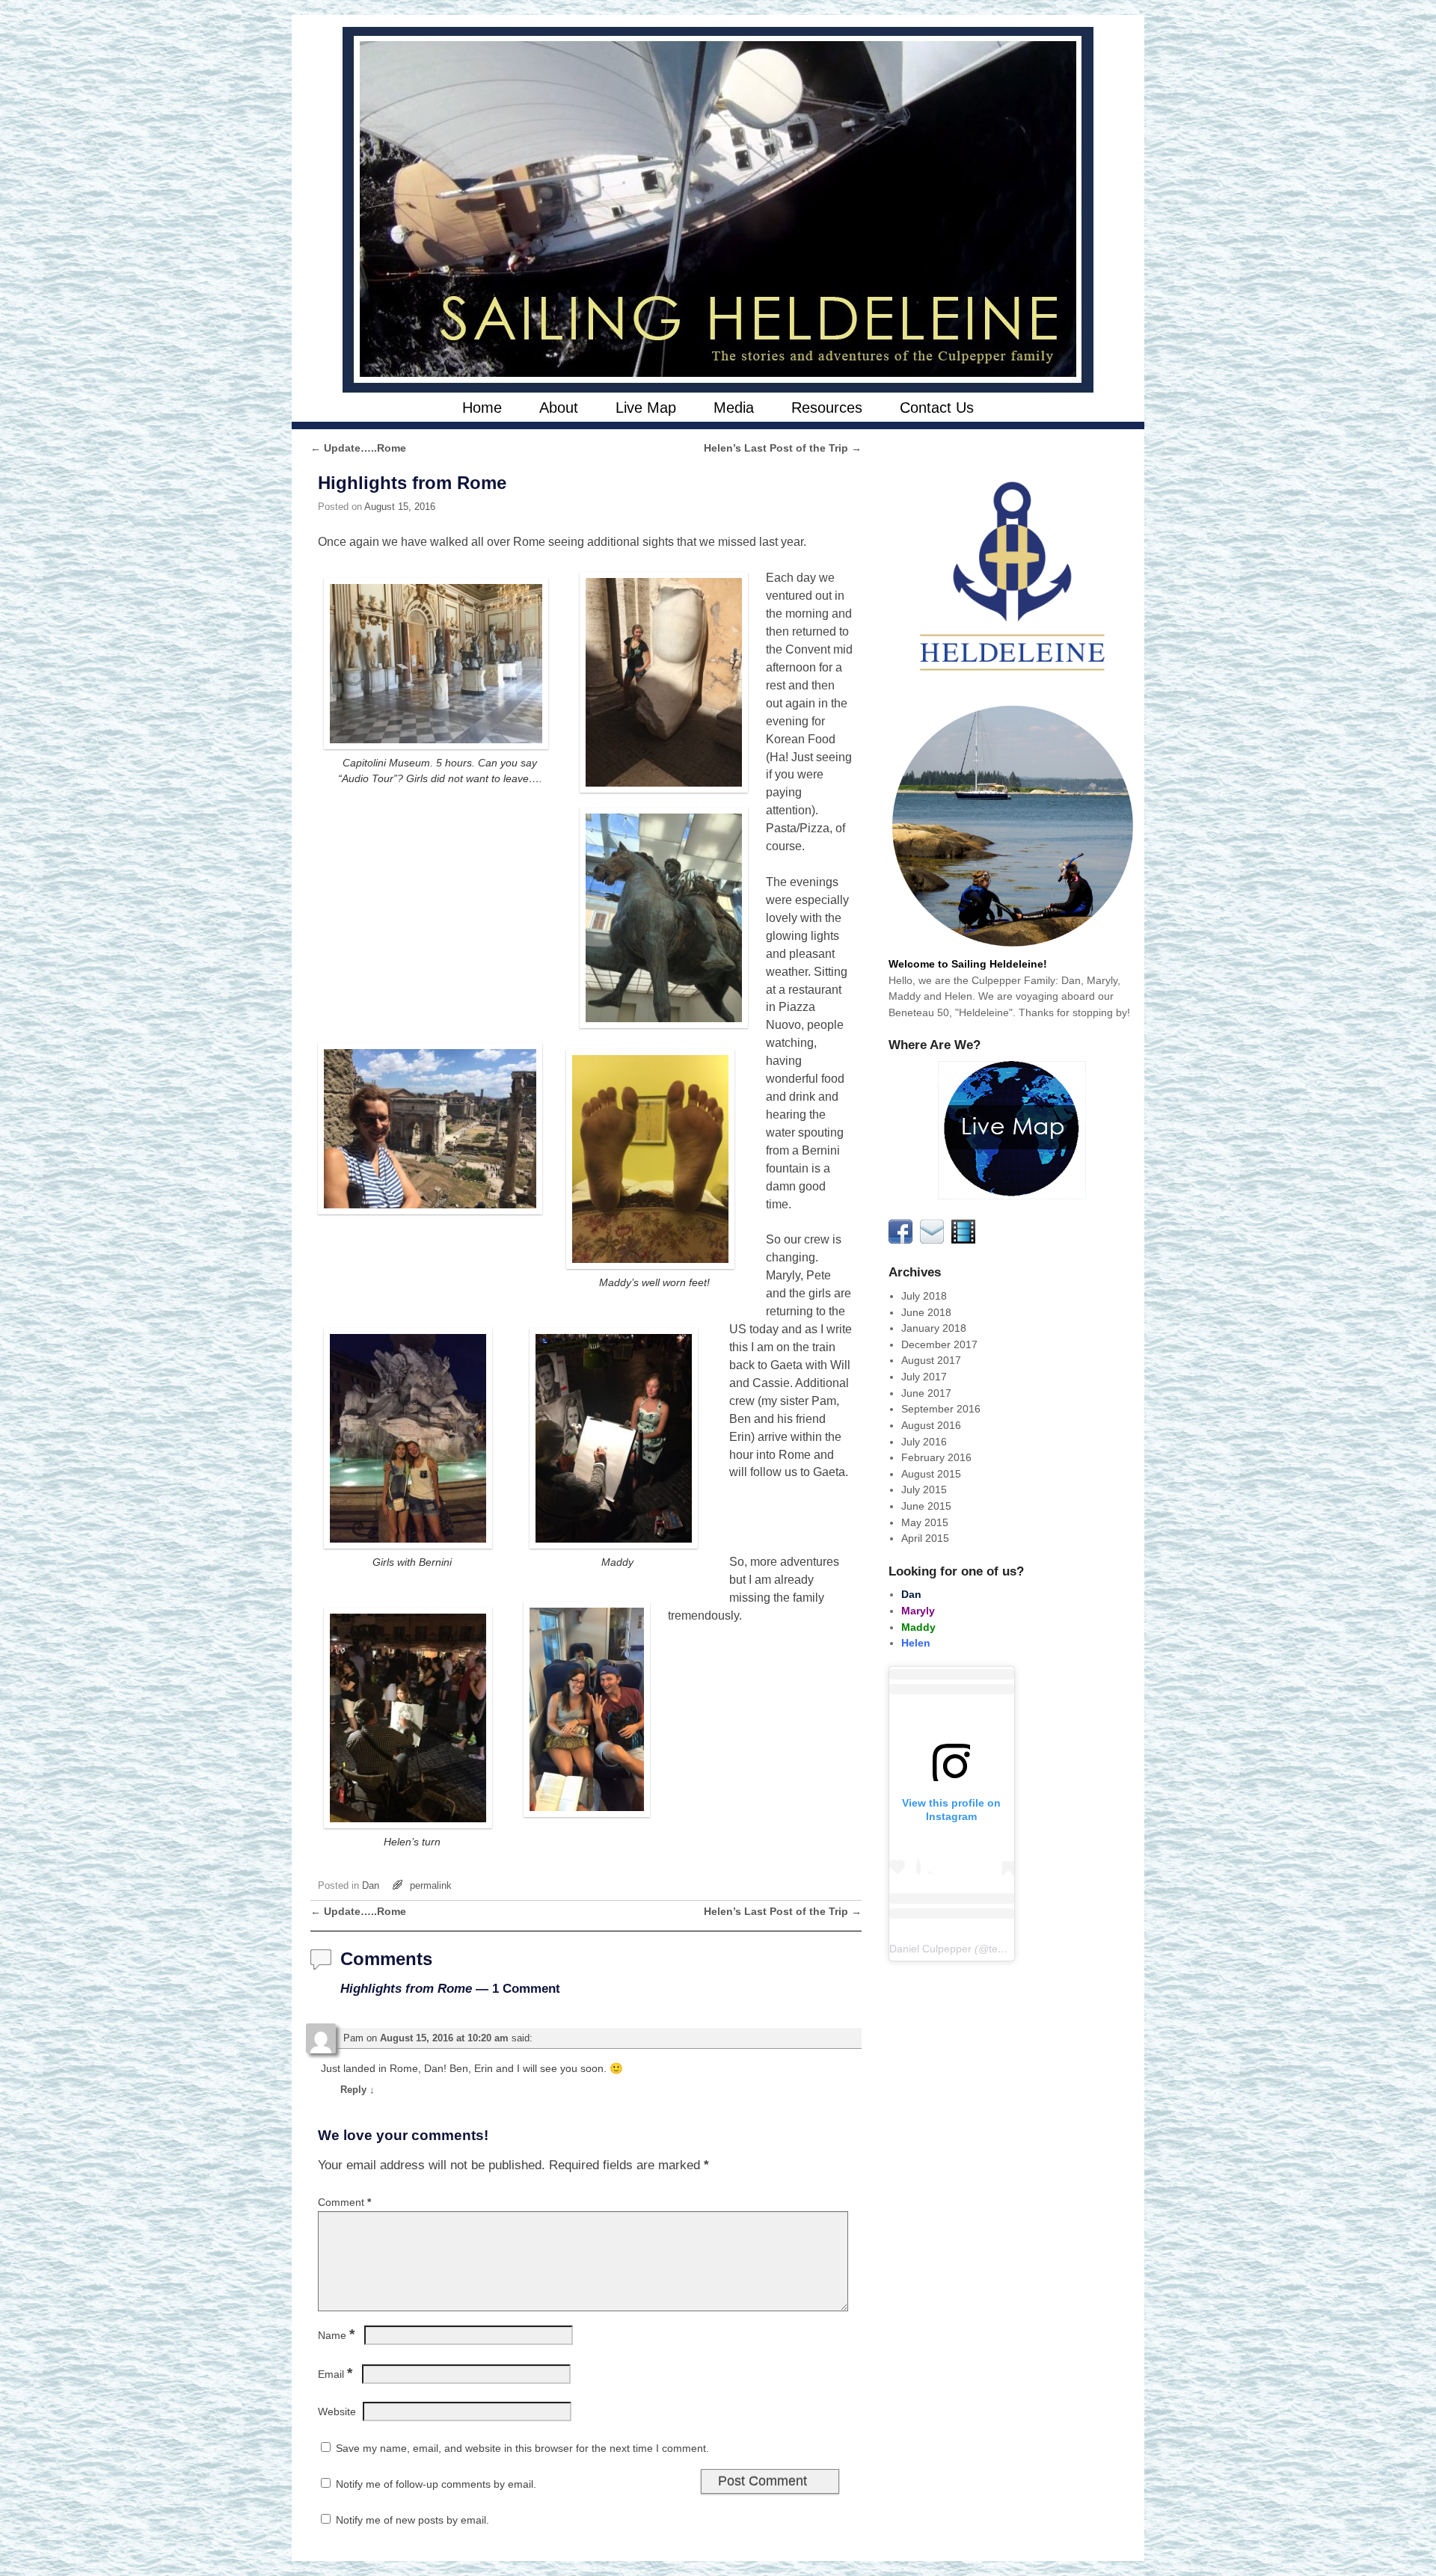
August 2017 (931, 1360)
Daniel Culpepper (930, 1949)
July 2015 (924, 1490)
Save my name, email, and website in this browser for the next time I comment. (522, 2448)
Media (734, 408)
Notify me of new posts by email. (412, 2520)
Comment (344, 2202)
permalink (431, 1885)
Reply (358, 2090)
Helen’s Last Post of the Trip (783, 448)
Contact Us (937, 408)
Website (337, 2411)
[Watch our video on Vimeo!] (966, 1240)
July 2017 (924, 1377)
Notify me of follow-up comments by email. (436, 2484)
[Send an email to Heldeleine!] (934, 1240)
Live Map (646, 408)
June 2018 (926, 1312)
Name (336, 2335)
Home (482, 408)
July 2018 (924, 1296)
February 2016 (936, 1457)
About (559, 408)
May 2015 (925, 1522)
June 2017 (926, 1393)
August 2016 (931, 1425)
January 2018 (934, 1328)
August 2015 (931, 1474)
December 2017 (939, 1344)
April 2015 (925, 1538)
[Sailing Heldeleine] (718, 210)
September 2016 (941, 1409)
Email (335, 2374)
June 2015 (926, 1506)
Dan (371, 1885)
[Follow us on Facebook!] (903, 1240)
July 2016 (924, 1442)
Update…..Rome (358, 448)
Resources (827, 408)
